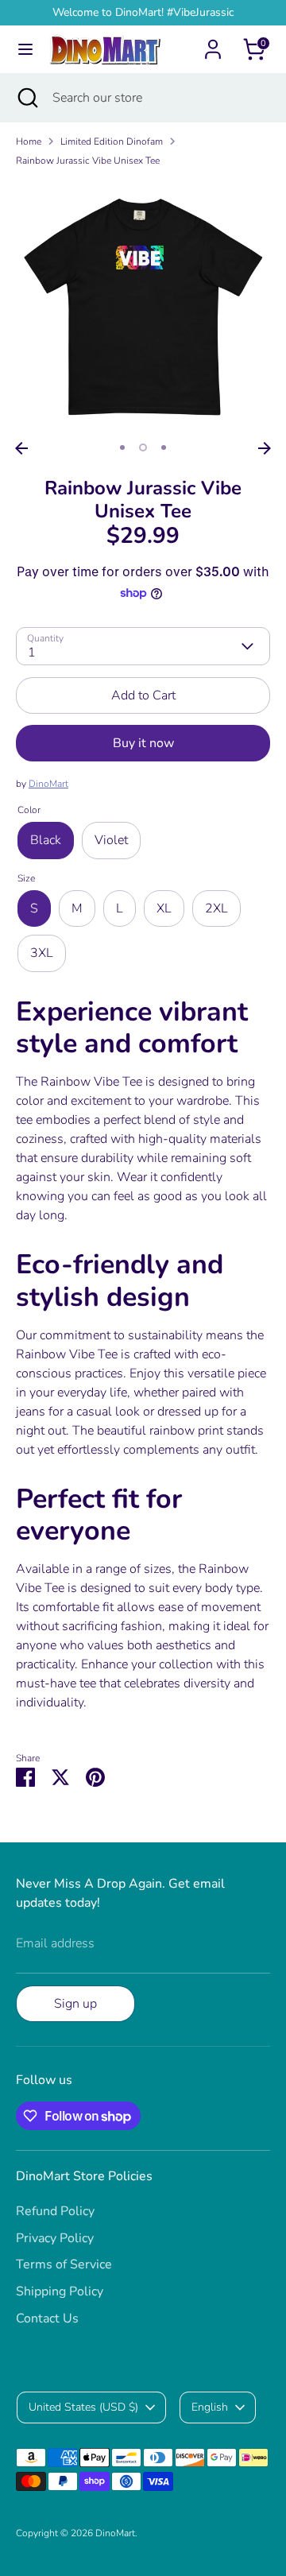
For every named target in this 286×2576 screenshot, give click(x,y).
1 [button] (122, 447)
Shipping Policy (60, 2291)
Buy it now (143, 743)
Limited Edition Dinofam (112, 141)
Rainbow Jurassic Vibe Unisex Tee (88, 161)
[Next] (265, 448)
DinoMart (48, 784)
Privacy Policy (55, 2238)
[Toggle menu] (25, 49)
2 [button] (143, 447)
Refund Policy (55, 2211)
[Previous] (21, 448)
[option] (143, 307)
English (210, 2407)
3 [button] (164, 447)
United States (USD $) (83, 2407)
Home (29, 141)
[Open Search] (26, 98)
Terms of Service (64, 2264)
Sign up (75, 2004)
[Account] (213, 43)
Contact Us (47, 2318)
